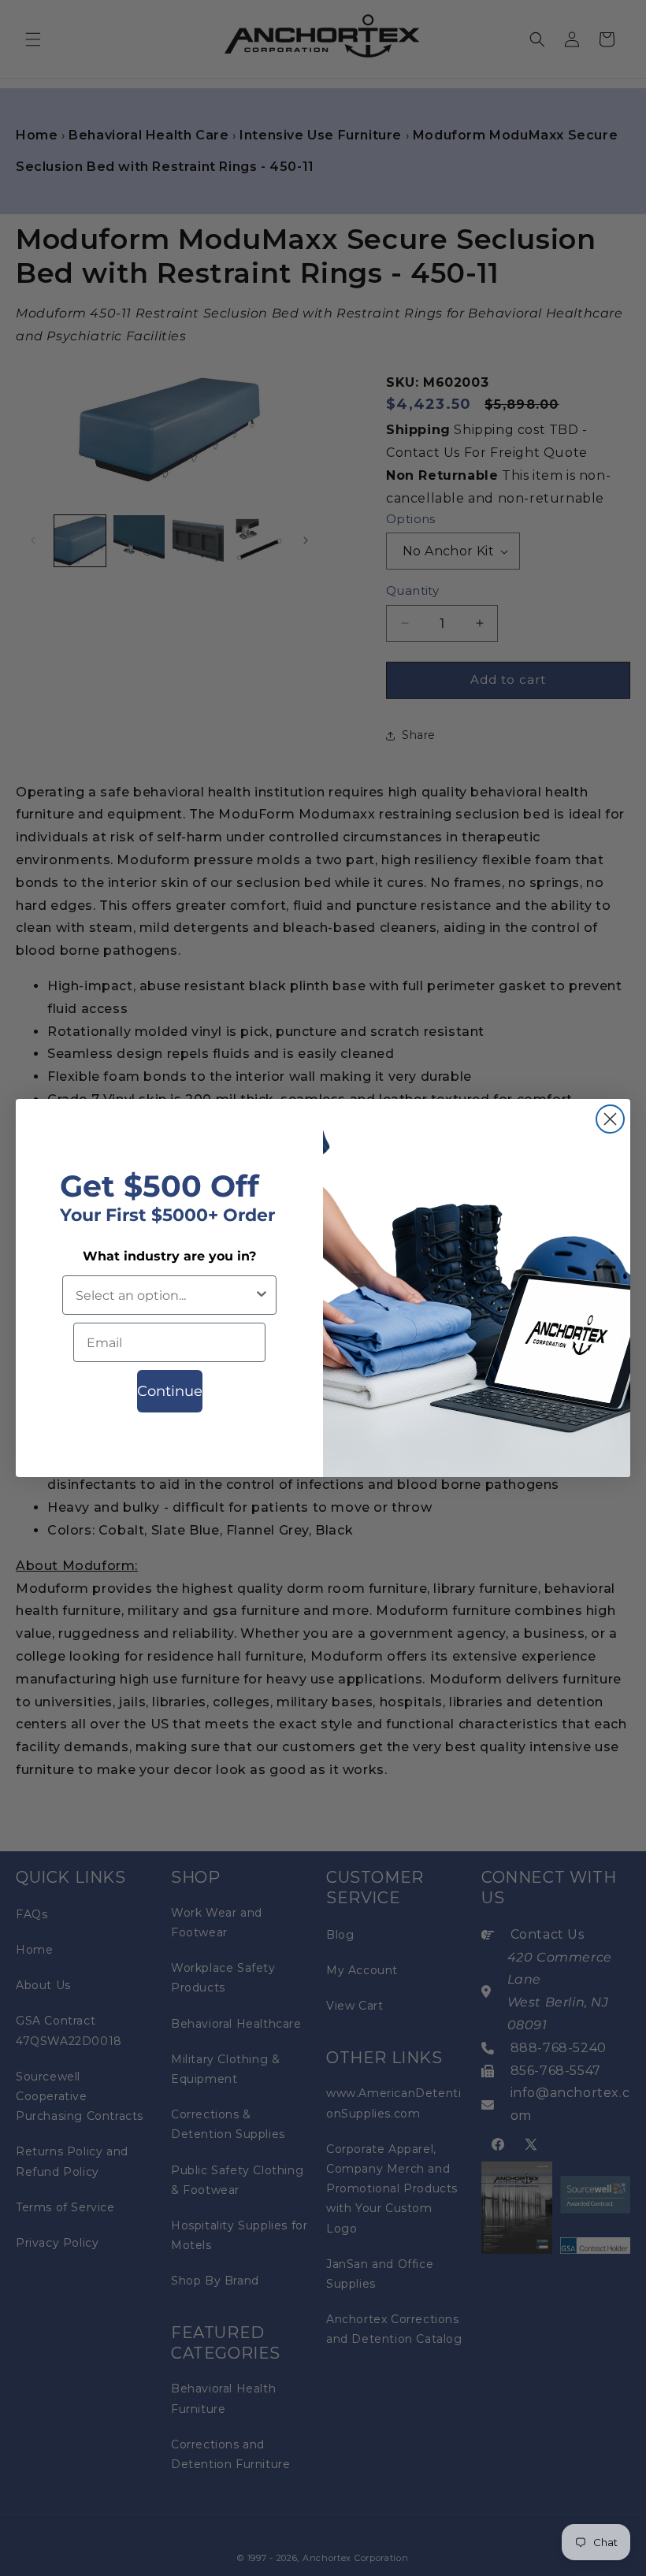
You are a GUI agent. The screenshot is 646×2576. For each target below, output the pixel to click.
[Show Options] (262, 1295)
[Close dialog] (610, 1119)
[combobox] (165, 1295)
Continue (170, 1391)
